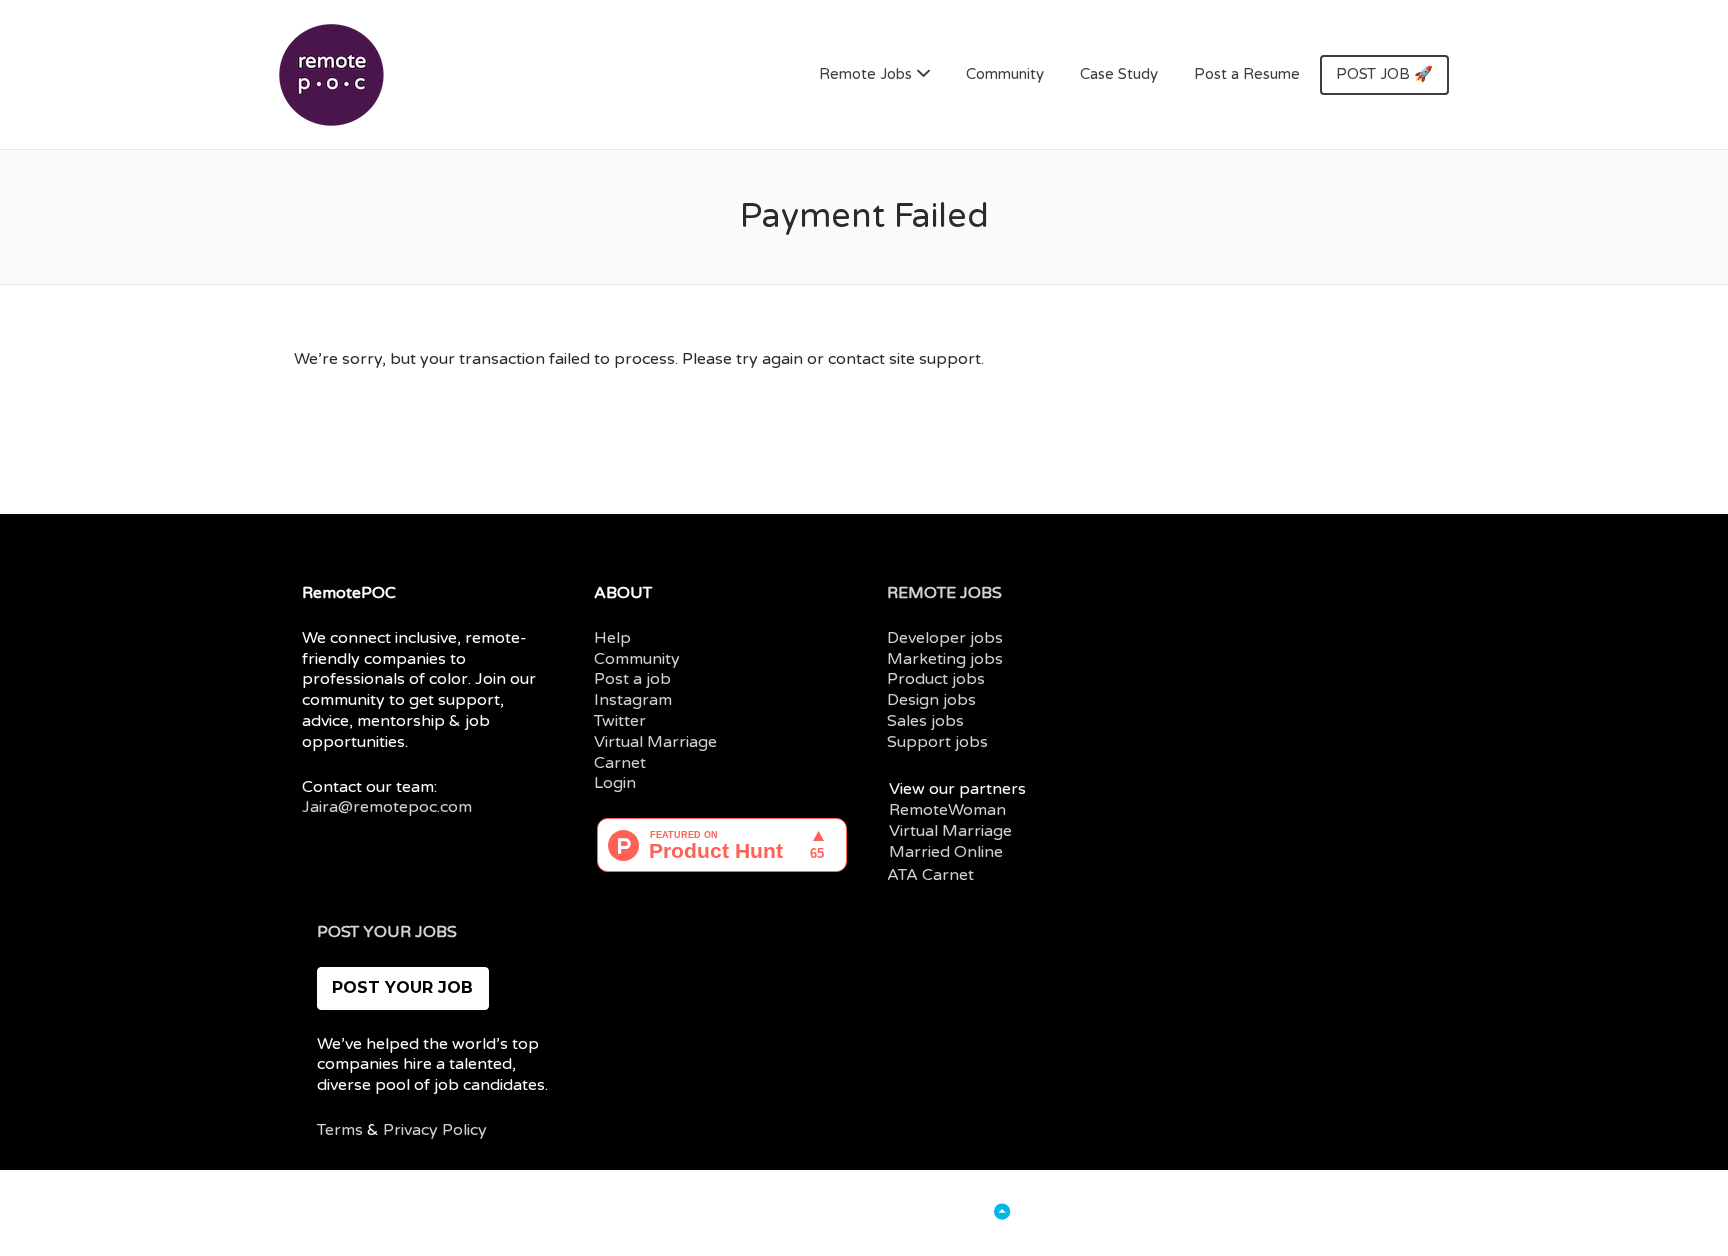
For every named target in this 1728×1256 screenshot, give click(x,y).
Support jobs (937, 742)
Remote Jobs (865, 74)
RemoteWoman (947, 810)
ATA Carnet (930, 875)
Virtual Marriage (655, 742)
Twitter (620, 721)
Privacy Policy (435, 1130)
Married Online (946, 852)
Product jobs (936, 679)
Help (612, 638)
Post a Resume (1247, 74)
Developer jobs (945, 638)
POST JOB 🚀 (1384, 74)
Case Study (1119, 74)
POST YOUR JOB (402, 987)
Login (615, 783)
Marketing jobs (945, 659)
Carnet (620, 763)
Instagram (633, 700)
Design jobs (931, 700)
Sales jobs (925, 721)
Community (1005, 74)
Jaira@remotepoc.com (387, 807)
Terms (340, 1130)
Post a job (632, 679)
